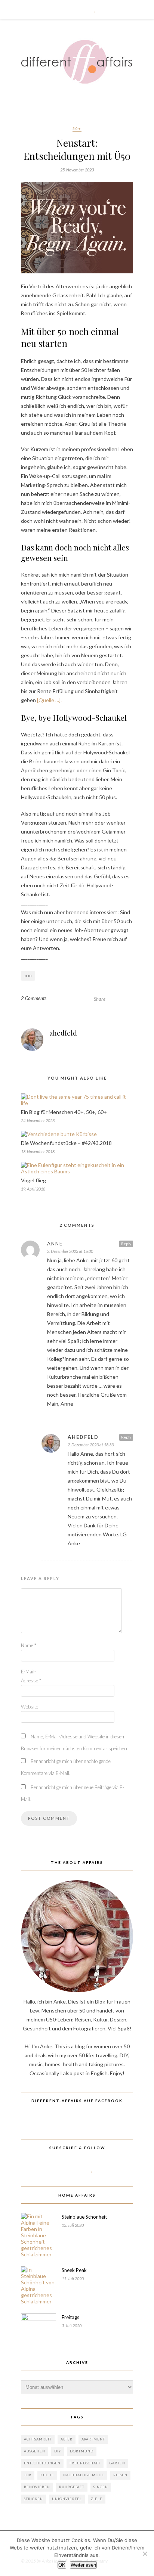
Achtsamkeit (38, 2439)
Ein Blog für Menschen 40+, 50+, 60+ (64, 1112)
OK (62, 2565)
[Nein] (145, 2554)
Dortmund (82, 2451)
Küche (47, 2475)
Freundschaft (85, 2463)
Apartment (93, 2439)
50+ (77, 128)
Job (28, 976)
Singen (101, 2487)
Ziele (97, 2499)
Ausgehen (35, 2451)
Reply (126, 1244)
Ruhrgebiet (72, 2487)
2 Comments (34, 998)
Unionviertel (67, 2499)
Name (29, 1645)
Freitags (70, 2317)
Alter (67, 2439)
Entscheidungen (42, 2463)
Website (30, 1707)
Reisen (120, 2475)
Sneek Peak (74, 2270)
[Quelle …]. (49, 700)
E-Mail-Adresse (31, 1676)
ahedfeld (63, 1033)
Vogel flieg (33, 1180)
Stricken (33, 2499)
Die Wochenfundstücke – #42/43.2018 (66, 1143)
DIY (58, 2451)
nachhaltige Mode (84, 2475)
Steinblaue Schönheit (84, 2217)
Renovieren (37, 2487)
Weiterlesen (83, 2565)
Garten (117, 2463)
